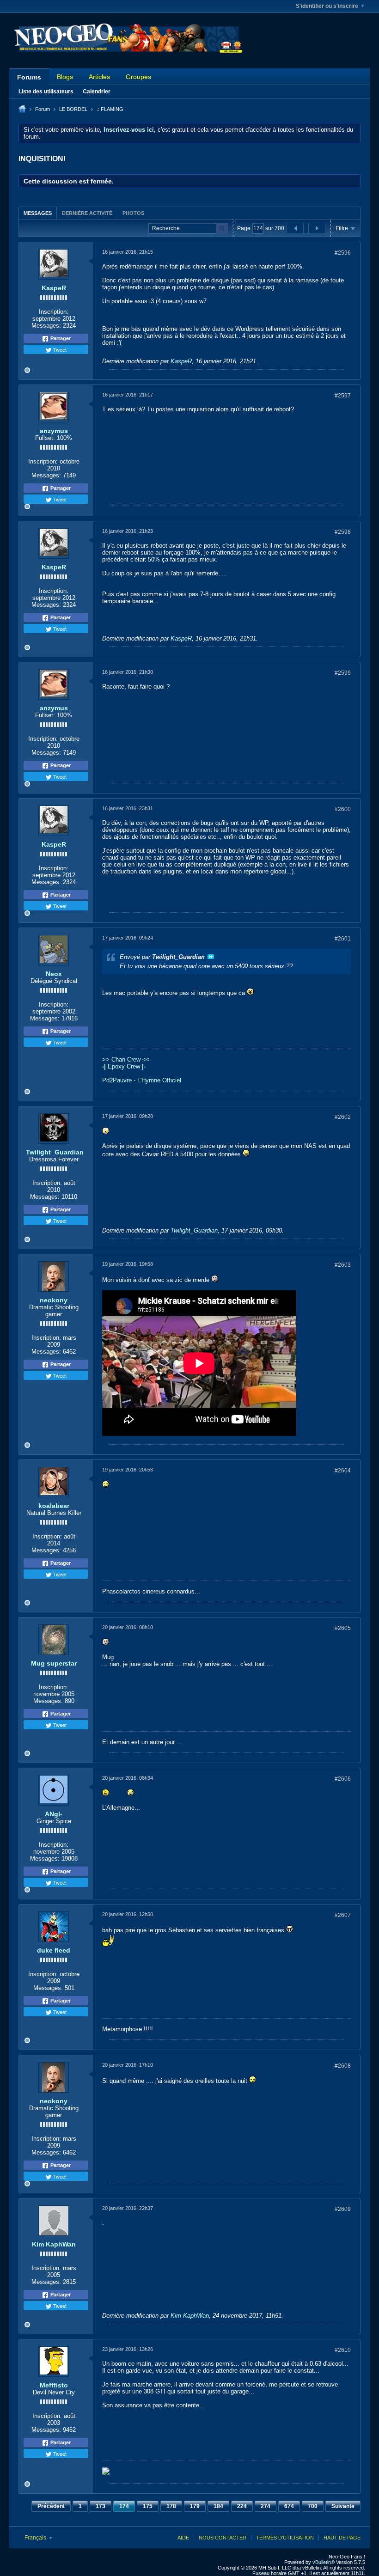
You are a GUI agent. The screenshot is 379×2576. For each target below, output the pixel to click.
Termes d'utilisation (285, 2538)
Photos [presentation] (133, 213)
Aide (183, 2538)
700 (313, 2506)
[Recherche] (222, 229)
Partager (60, 338)
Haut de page (342, 2538)
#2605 (343, 1628)
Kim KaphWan (54, 2244)
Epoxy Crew (124, 1066)
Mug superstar (54, 1663)
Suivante (343, 2506)
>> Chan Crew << (126, 1059)
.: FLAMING (110, 109)
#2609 (343, 2209)
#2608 (343, 2066)
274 (266, 2506)
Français (36, 2538)
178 (171, 2506)
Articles (99, 77)
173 (101, 2506)
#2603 (343, 1265)
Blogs (65, 77)
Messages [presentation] (38, 213)
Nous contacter (223, 2538)
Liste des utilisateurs (46, 92)
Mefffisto (54, 2385)
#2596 (343, 253)
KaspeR (54, 288)
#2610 (343, 2350)
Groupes (138, 77)
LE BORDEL (73, 109)
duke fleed (54, 1950)
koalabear (54, 1506)
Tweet (59, 349)
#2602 (343, 1117)
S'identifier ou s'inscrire (327, 6)
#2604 (343, 1471)
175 (148, 2506)
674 (289, 2506)
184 (218, 2506)
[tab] (38, 213)
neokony (54, 1300)
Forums (29, 77)
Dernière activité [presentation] (87, 213)
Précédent (51, 2506)
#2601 (343, 939)
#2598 (343, 532)
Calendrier (97, 92)
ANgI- (54, 1814)
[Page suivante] (317, 228)
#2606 (343, 1779)
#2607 (343, 1915)
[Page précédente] (295, 228)
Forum (43, 109)
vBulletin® (324, 2562)
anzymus (54, 431)
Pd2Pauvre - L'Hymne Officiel (142, 1080)
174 (124, 2506)
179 (195, 2506)
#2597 (343, 396)
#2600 (343, 809)
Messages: (46, 326)
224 (242, 2506)
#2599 (343, 673)
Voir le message (211, 957)
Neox (54, 974)
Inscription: (54, 312)
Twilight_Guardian (55, 1152)
